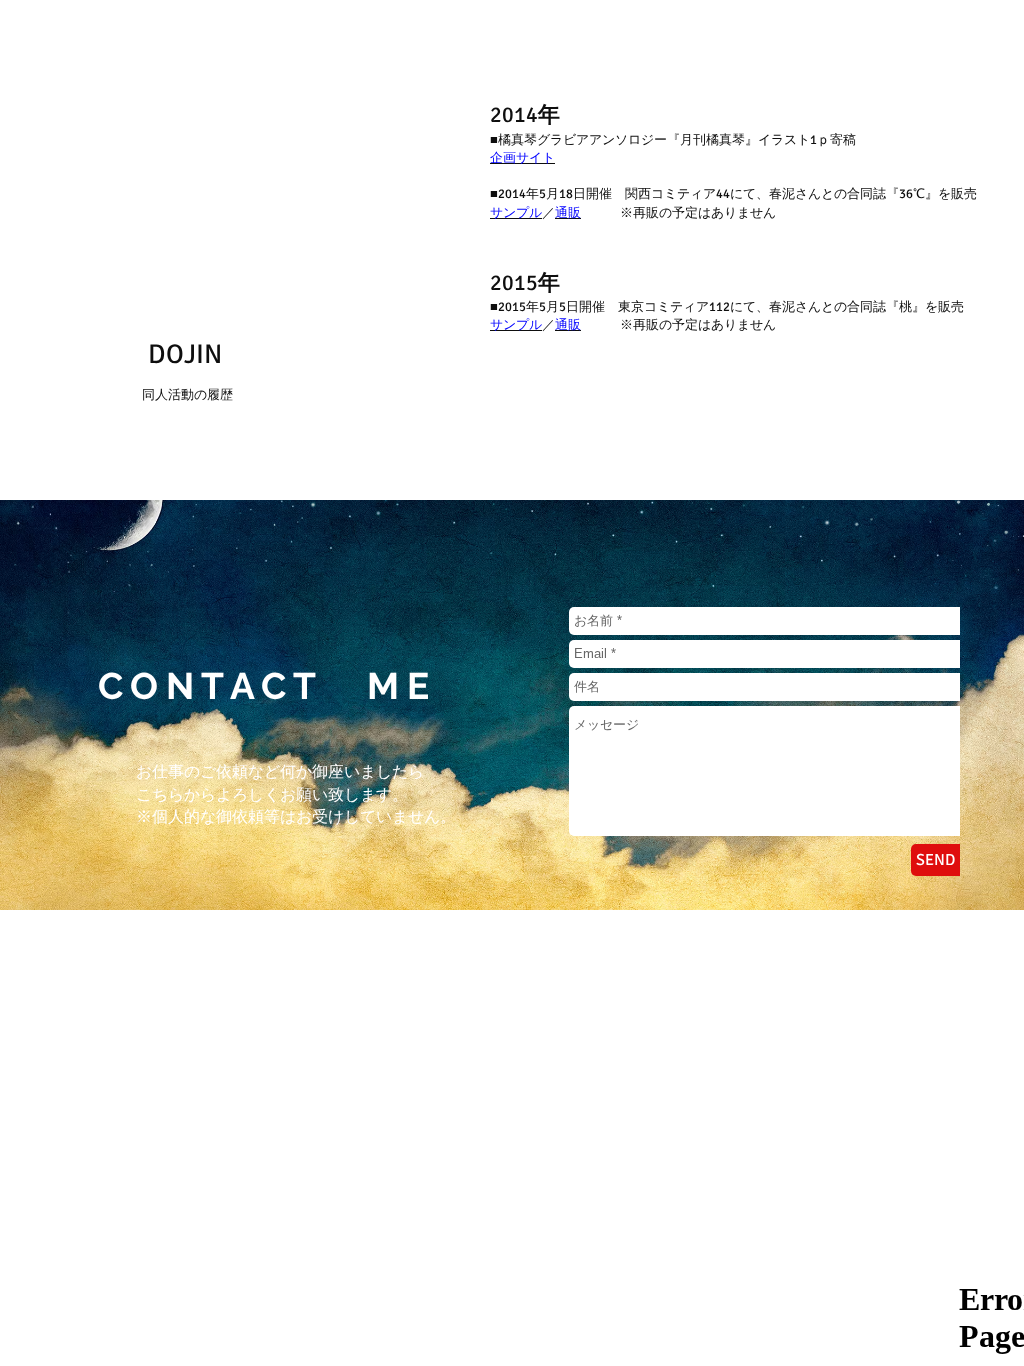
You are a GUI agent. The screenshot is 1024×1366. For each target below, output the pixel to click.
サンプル (516, 213)
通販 (568, 213)
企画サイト (522, 158)
